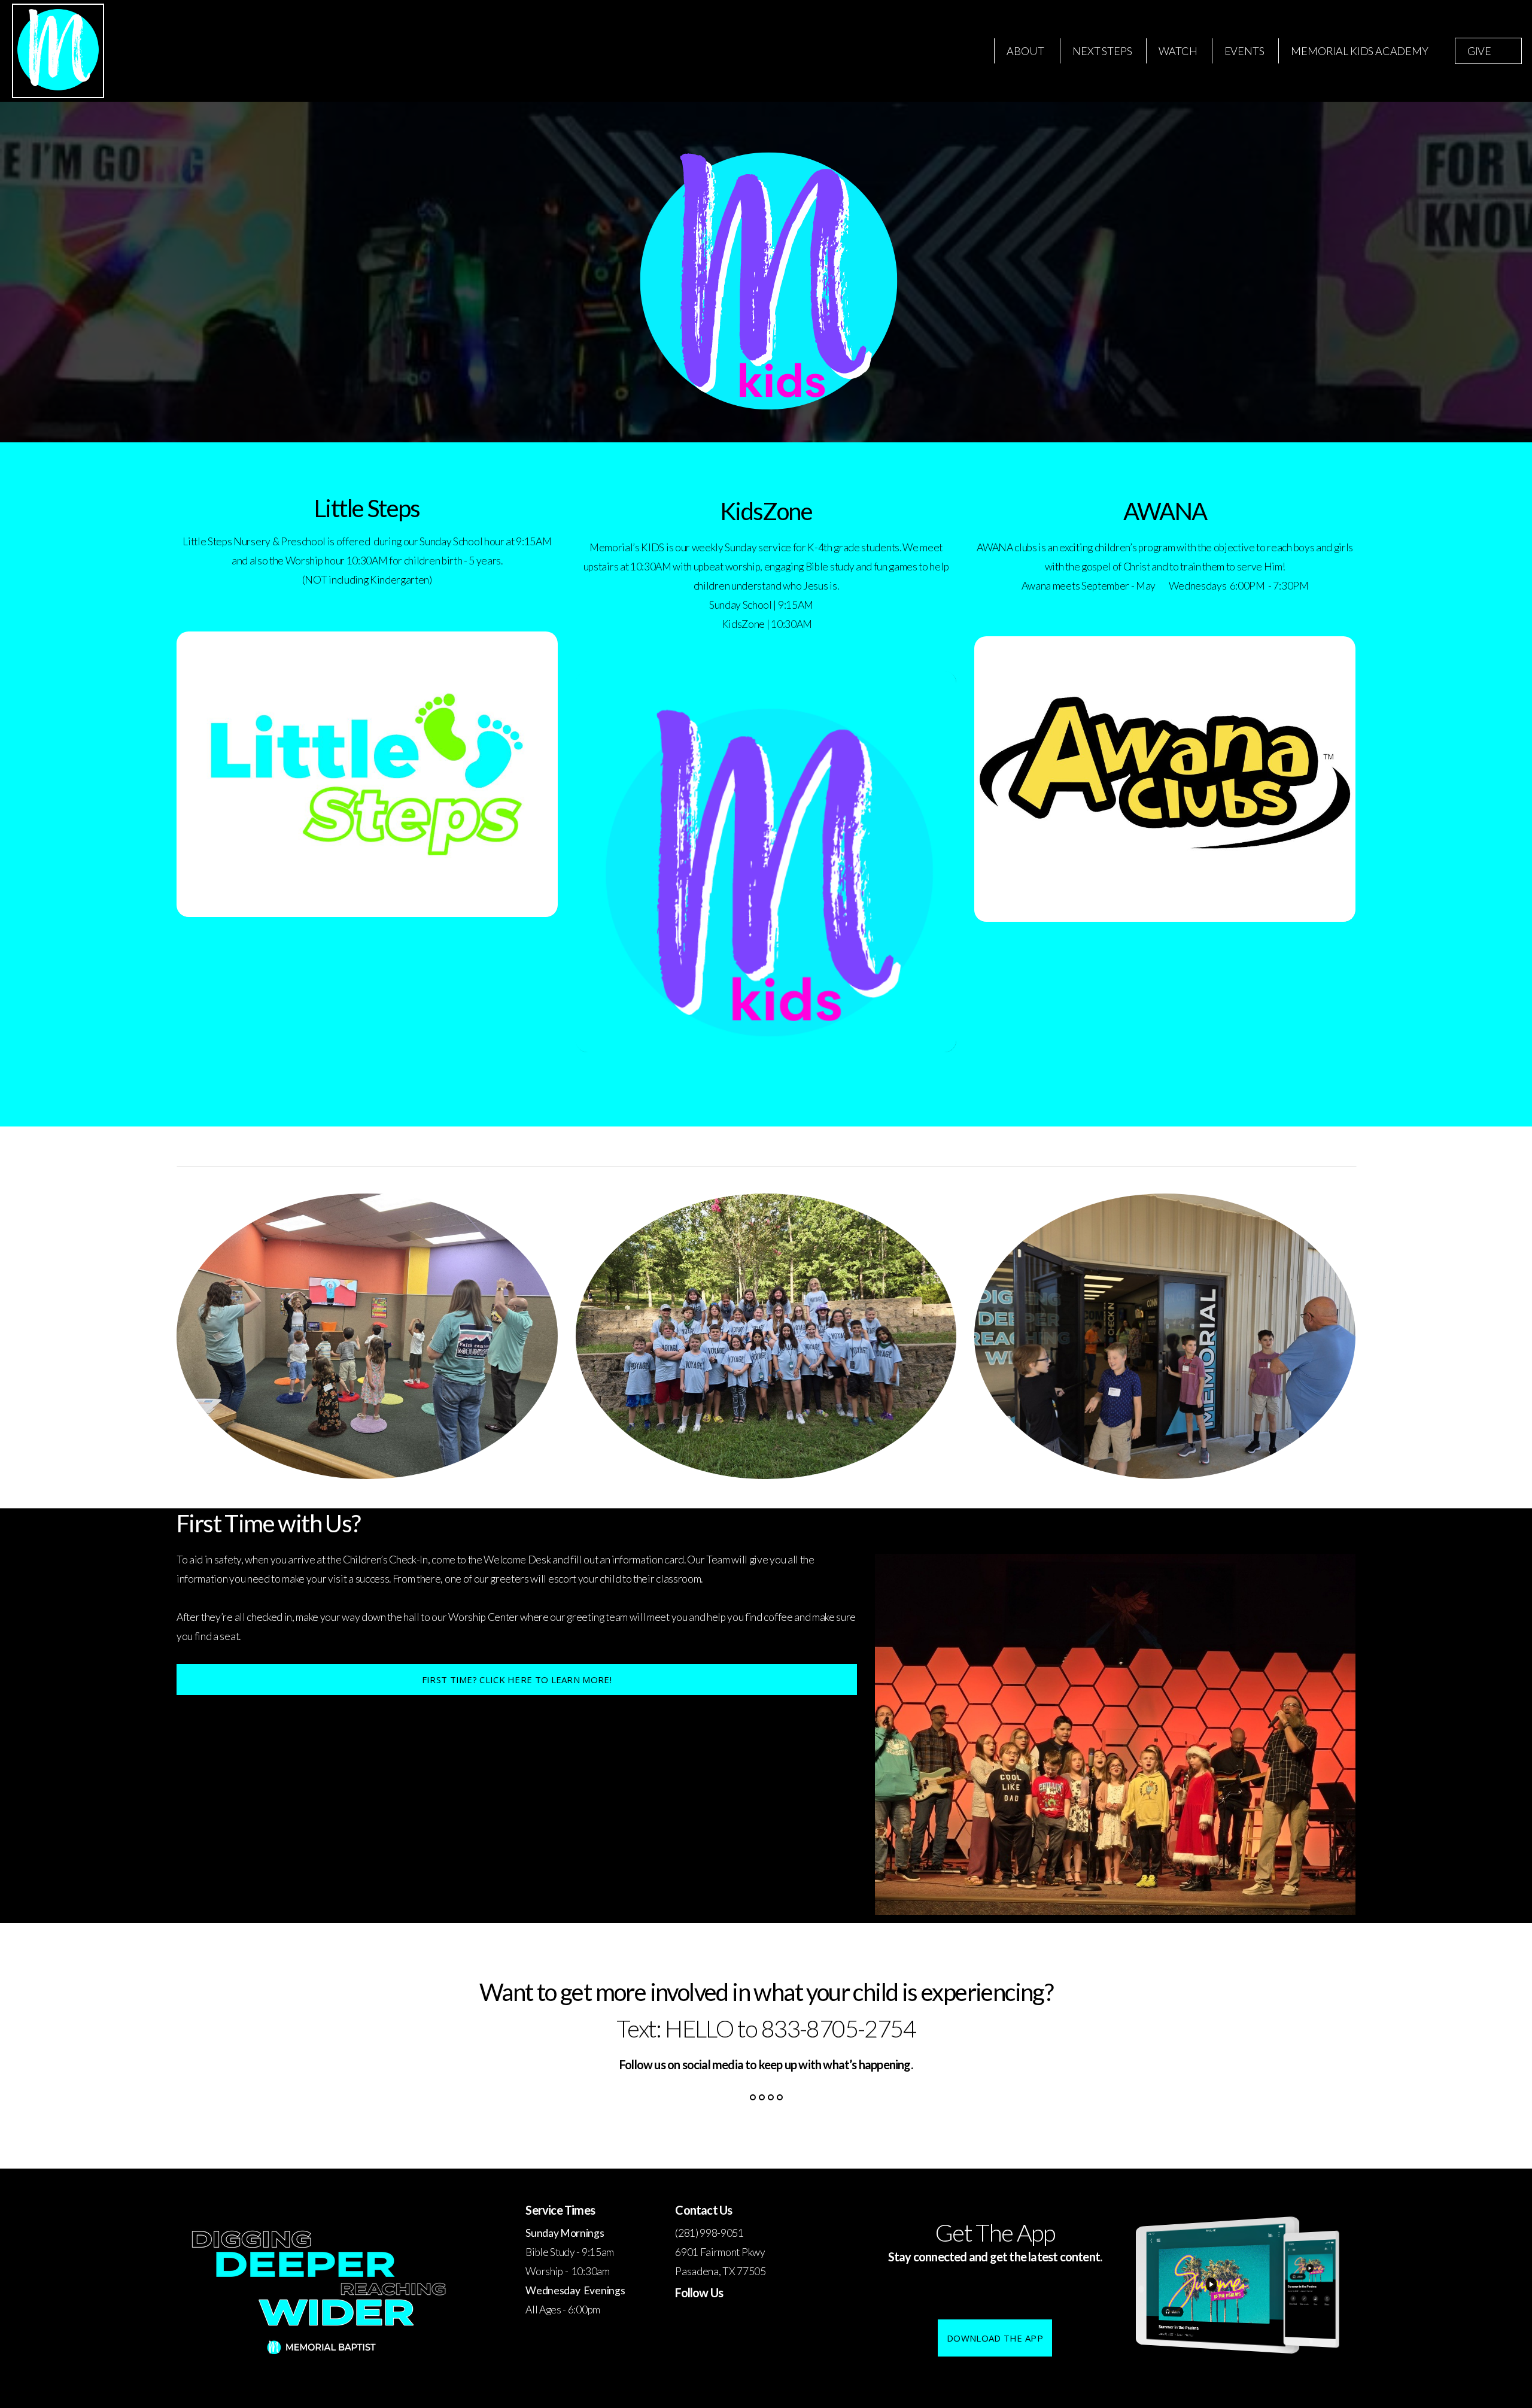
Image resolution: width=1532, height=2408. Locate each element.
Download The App (995, 2338)
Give (1479, 51)
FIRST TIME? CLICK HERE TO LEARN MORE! (517, 1680)
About (1026, 51)
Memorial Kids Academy (1359, 51)
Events (1244, 51)
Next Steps (1102, 51)
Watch (1178, 51)
